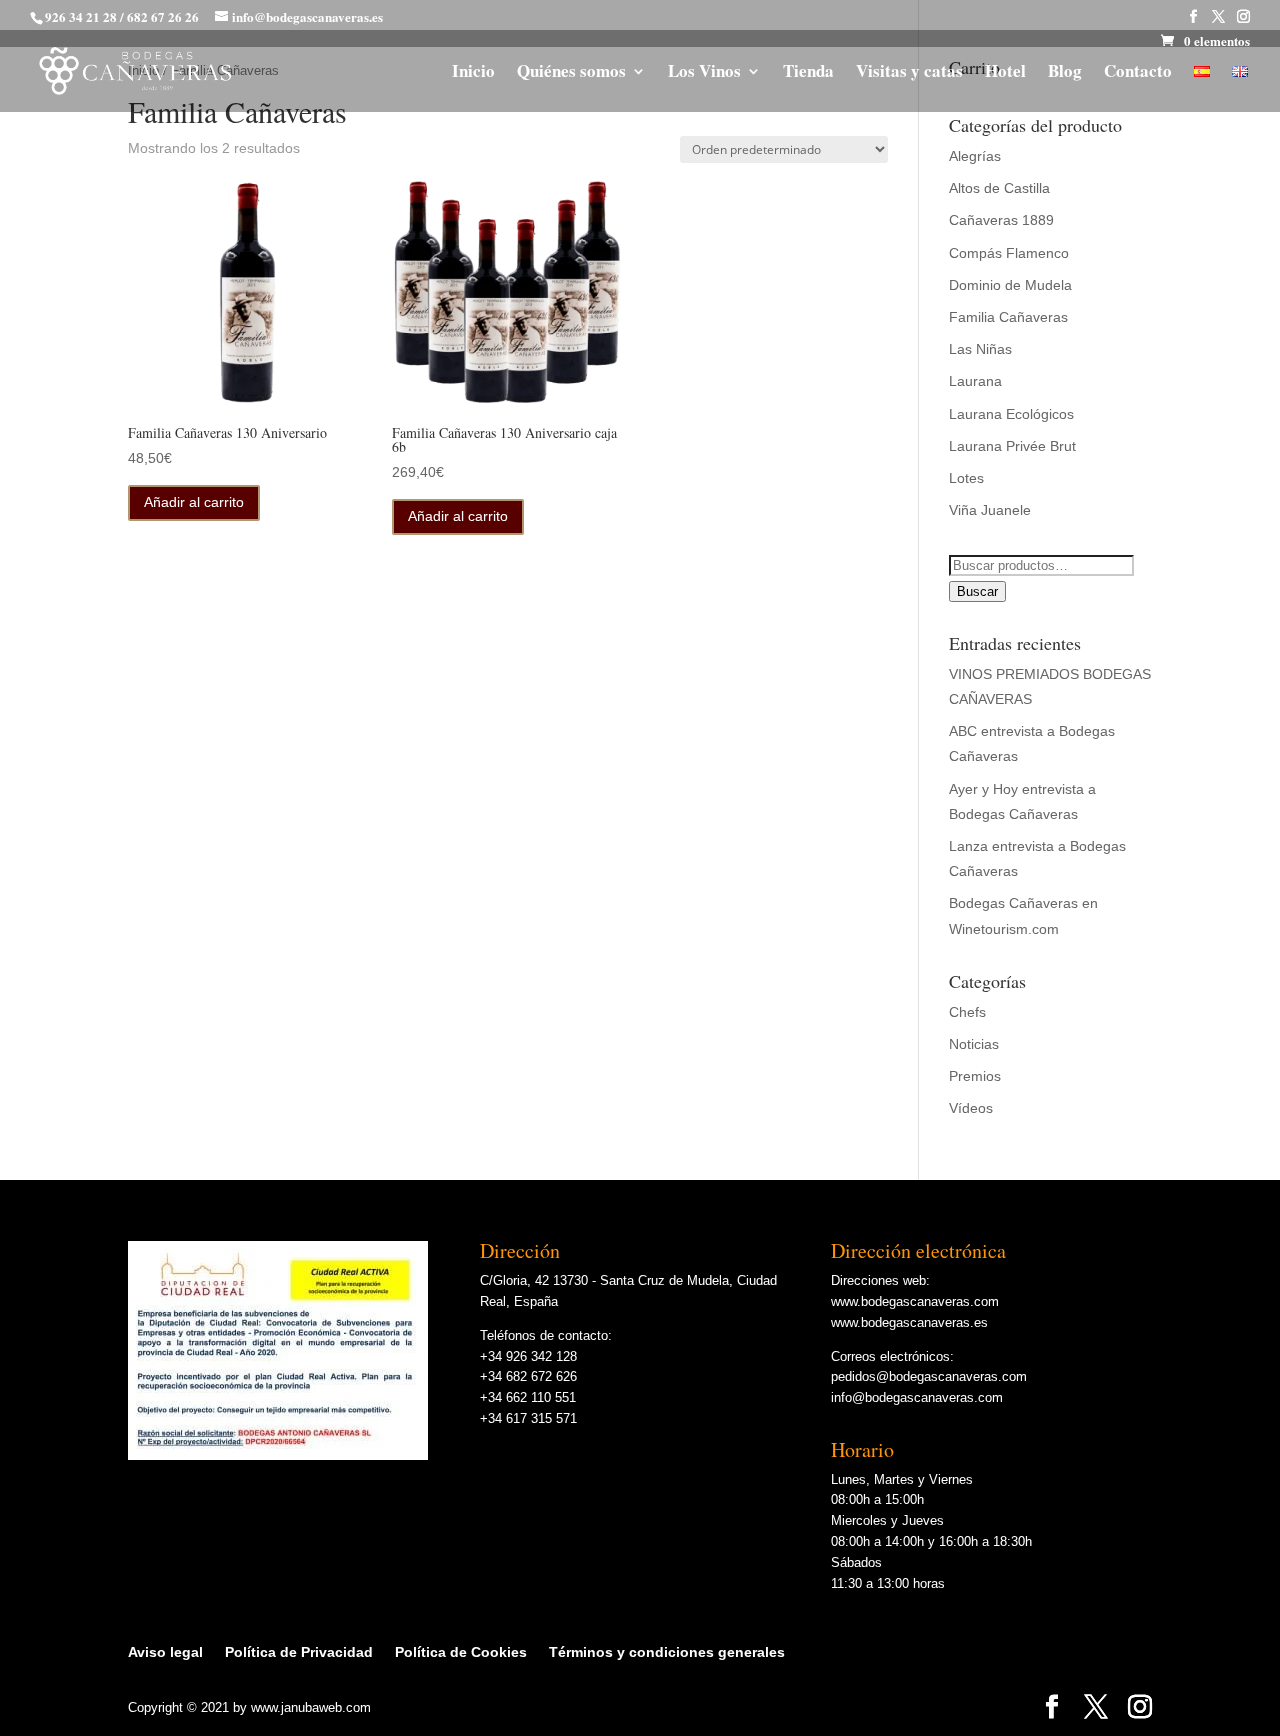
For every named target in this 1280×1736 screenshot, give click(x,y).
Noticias (974, 1044)
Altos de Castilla (999, 188)
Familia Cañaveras (1008, 317)
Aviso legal (165, 1652)
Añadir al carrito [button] (194, 502)
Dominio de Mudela (1010, 285)
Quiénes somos (571, 73)
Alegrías (975, 156)
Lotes (966, 478)
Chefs (967, 1012)
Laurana (975, 381)
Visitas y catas (909, 73)
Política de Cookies (461, 1652)
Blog (1065, 73)
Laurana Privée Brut (1012, 446)
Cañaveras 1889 (1001, 220)
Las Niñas (980, 349)
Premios (975, 1076)
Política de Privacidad (299, 1652)
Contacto (1138, 73)
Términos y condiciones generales (667, 1652)
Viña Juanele (990, 510)
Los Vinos (704, 73)
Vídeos (971, 1108)
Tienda (808, 73)
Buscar (977, 591)
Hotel (1005, 73)
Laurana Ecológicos (1011, 414)
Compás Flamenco (1009, 253)
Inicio (473, 73)
